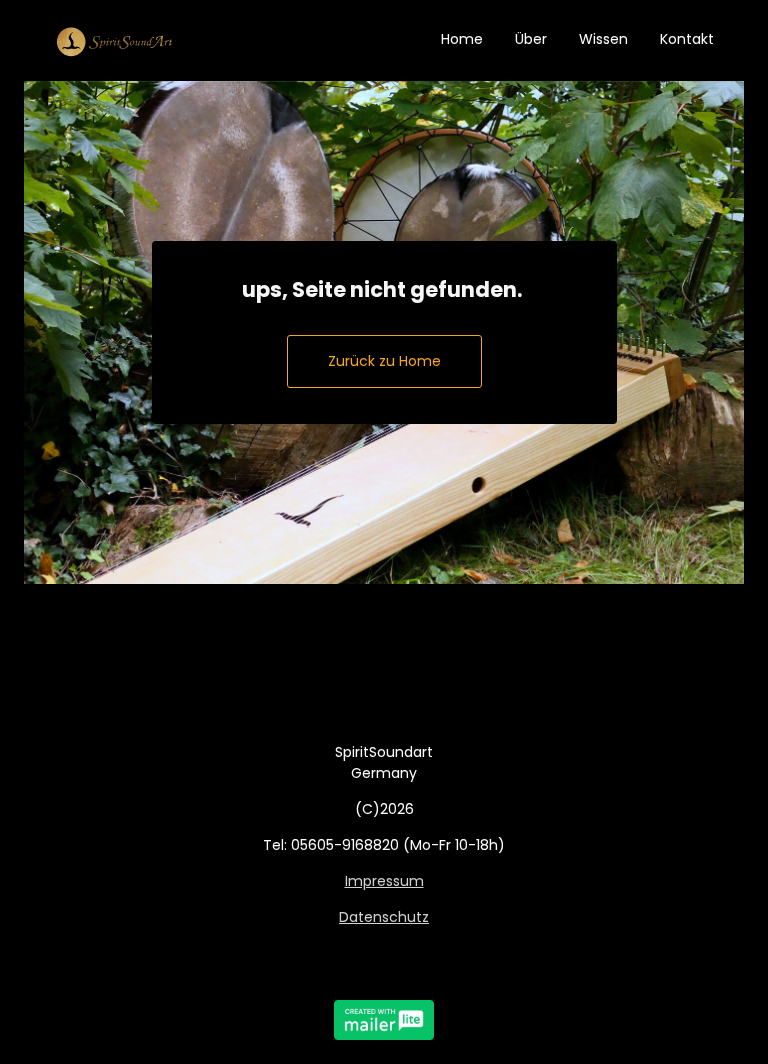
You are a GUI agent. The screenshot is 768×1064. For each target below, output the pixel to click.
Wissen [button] (603, 39)
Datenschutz (384, 917)
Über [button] (531, 39)
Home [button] (462, 39)
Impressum (384, 881)
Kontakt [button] (687, 39)
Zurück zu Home (384, 361)
